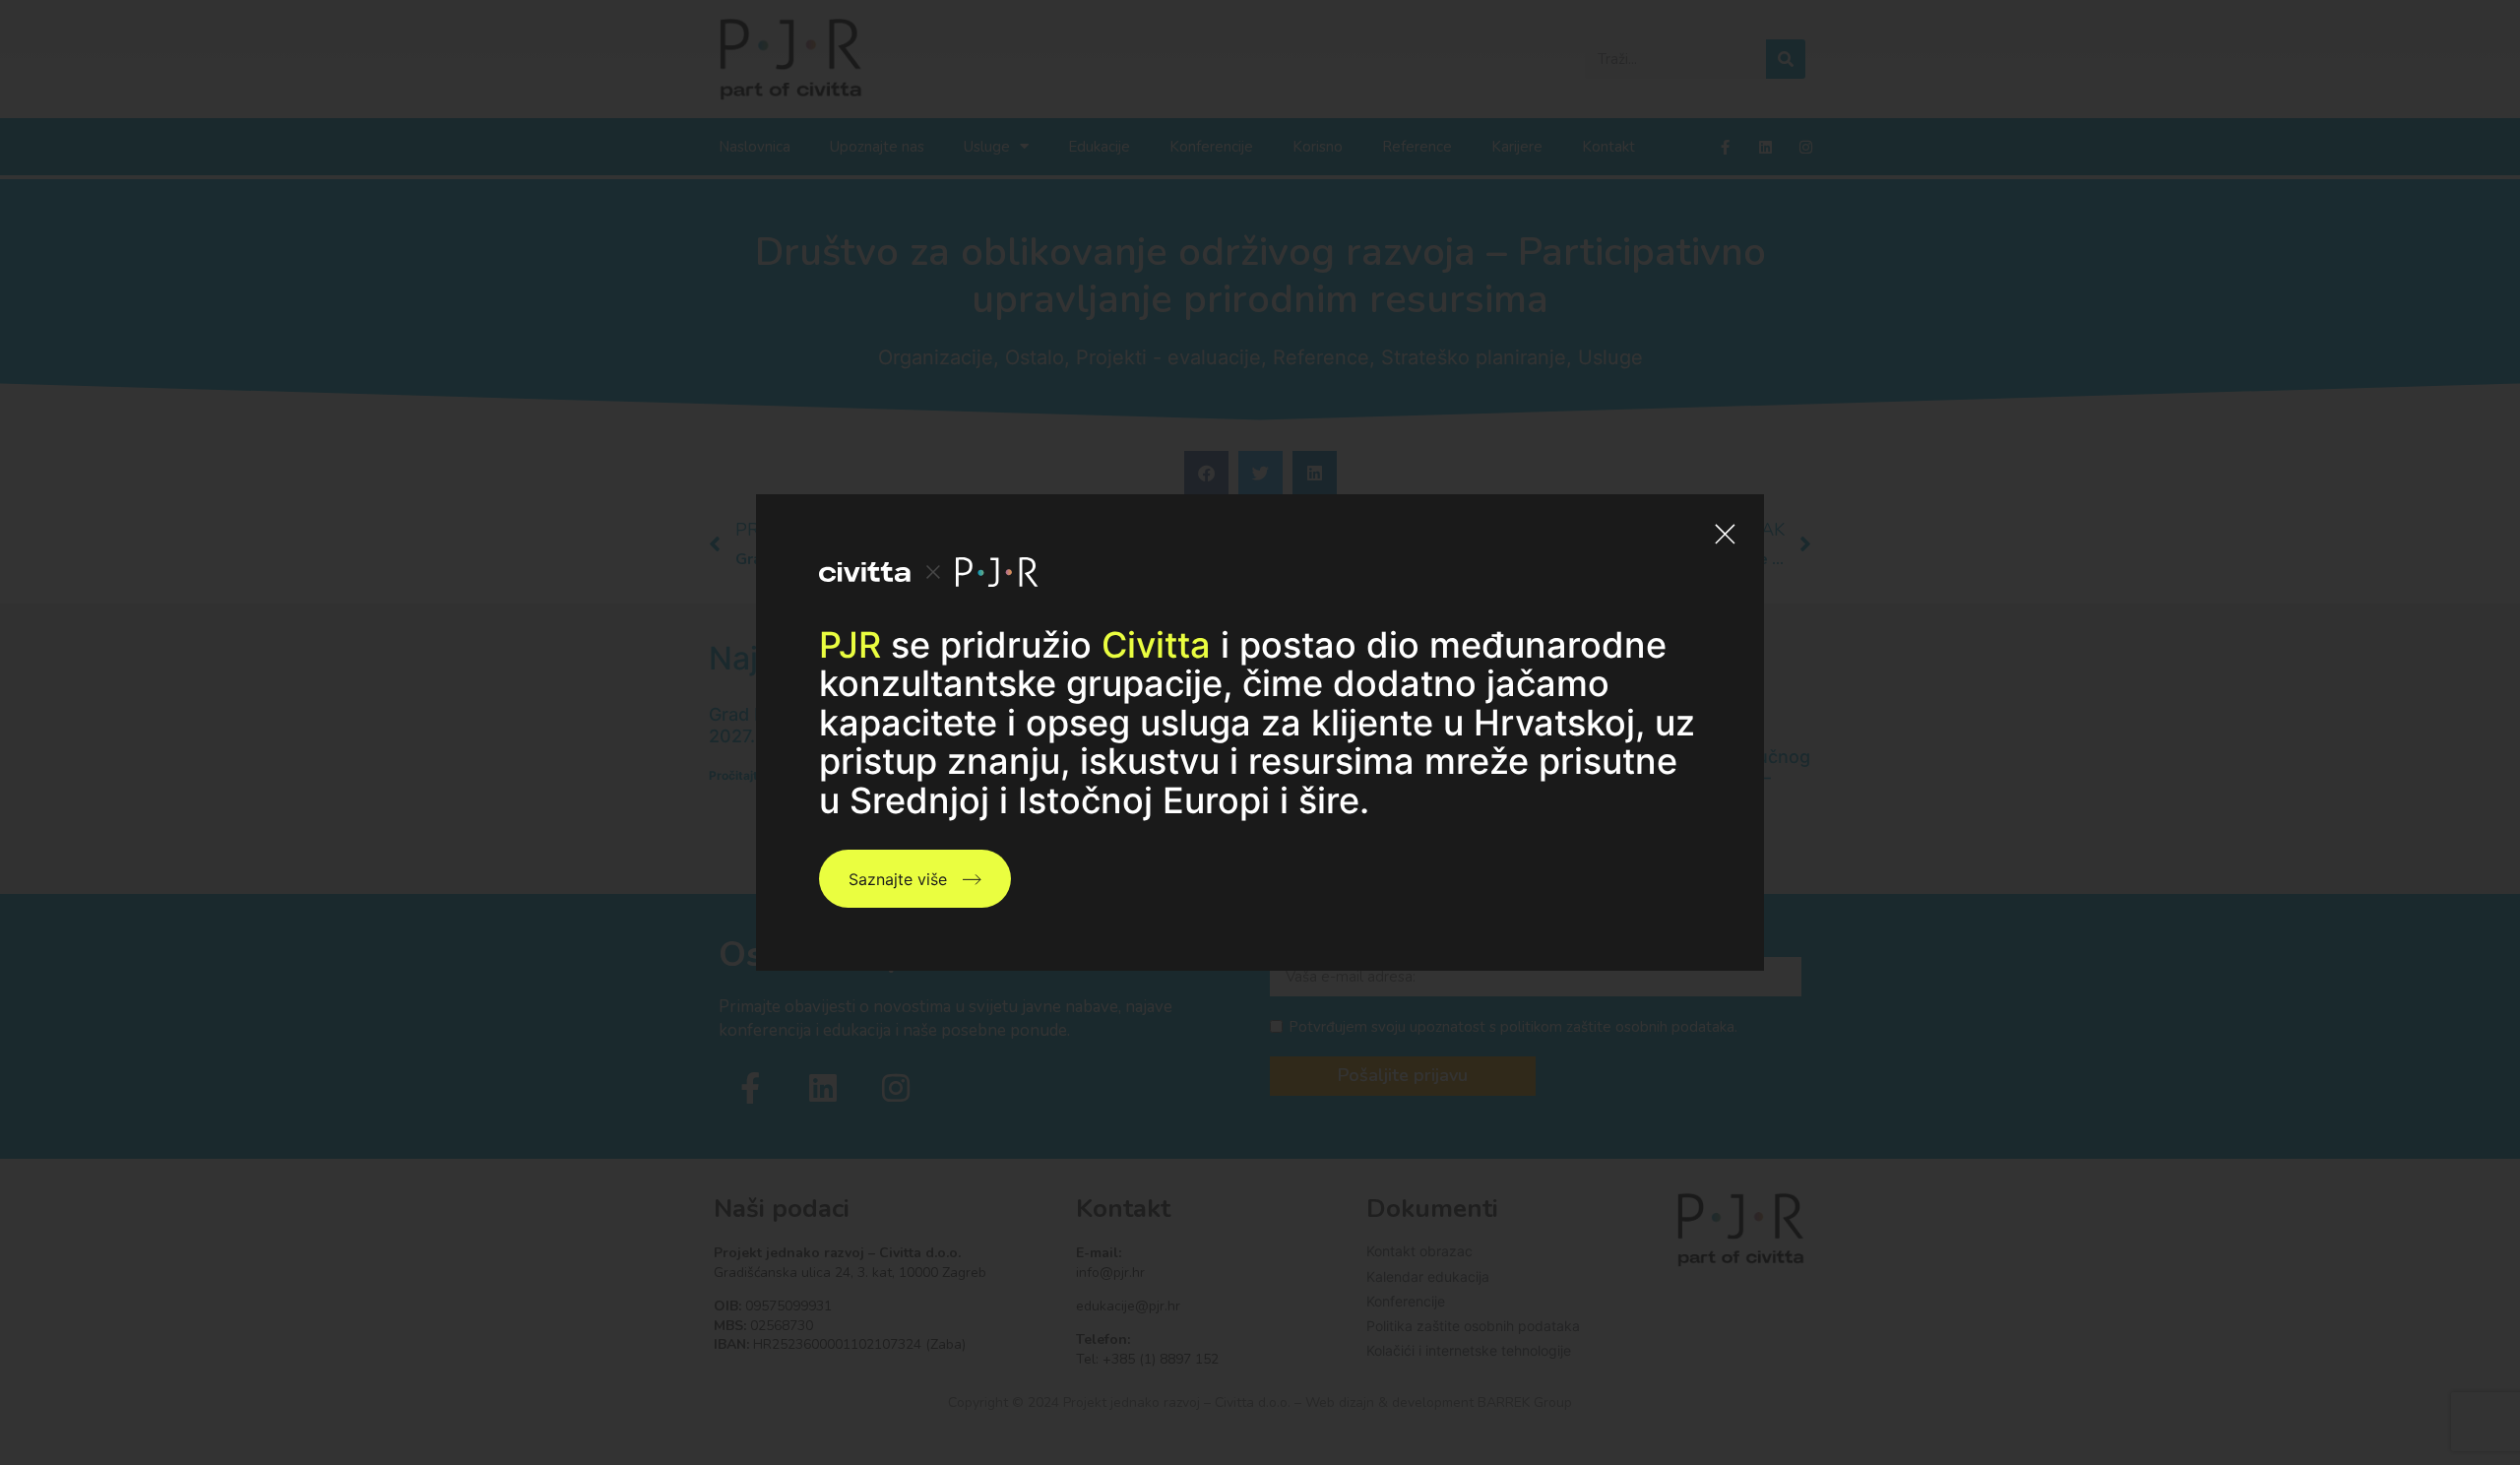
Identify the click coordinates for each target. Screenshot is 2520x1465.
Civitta (1156, 645)
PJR (850, 645)
